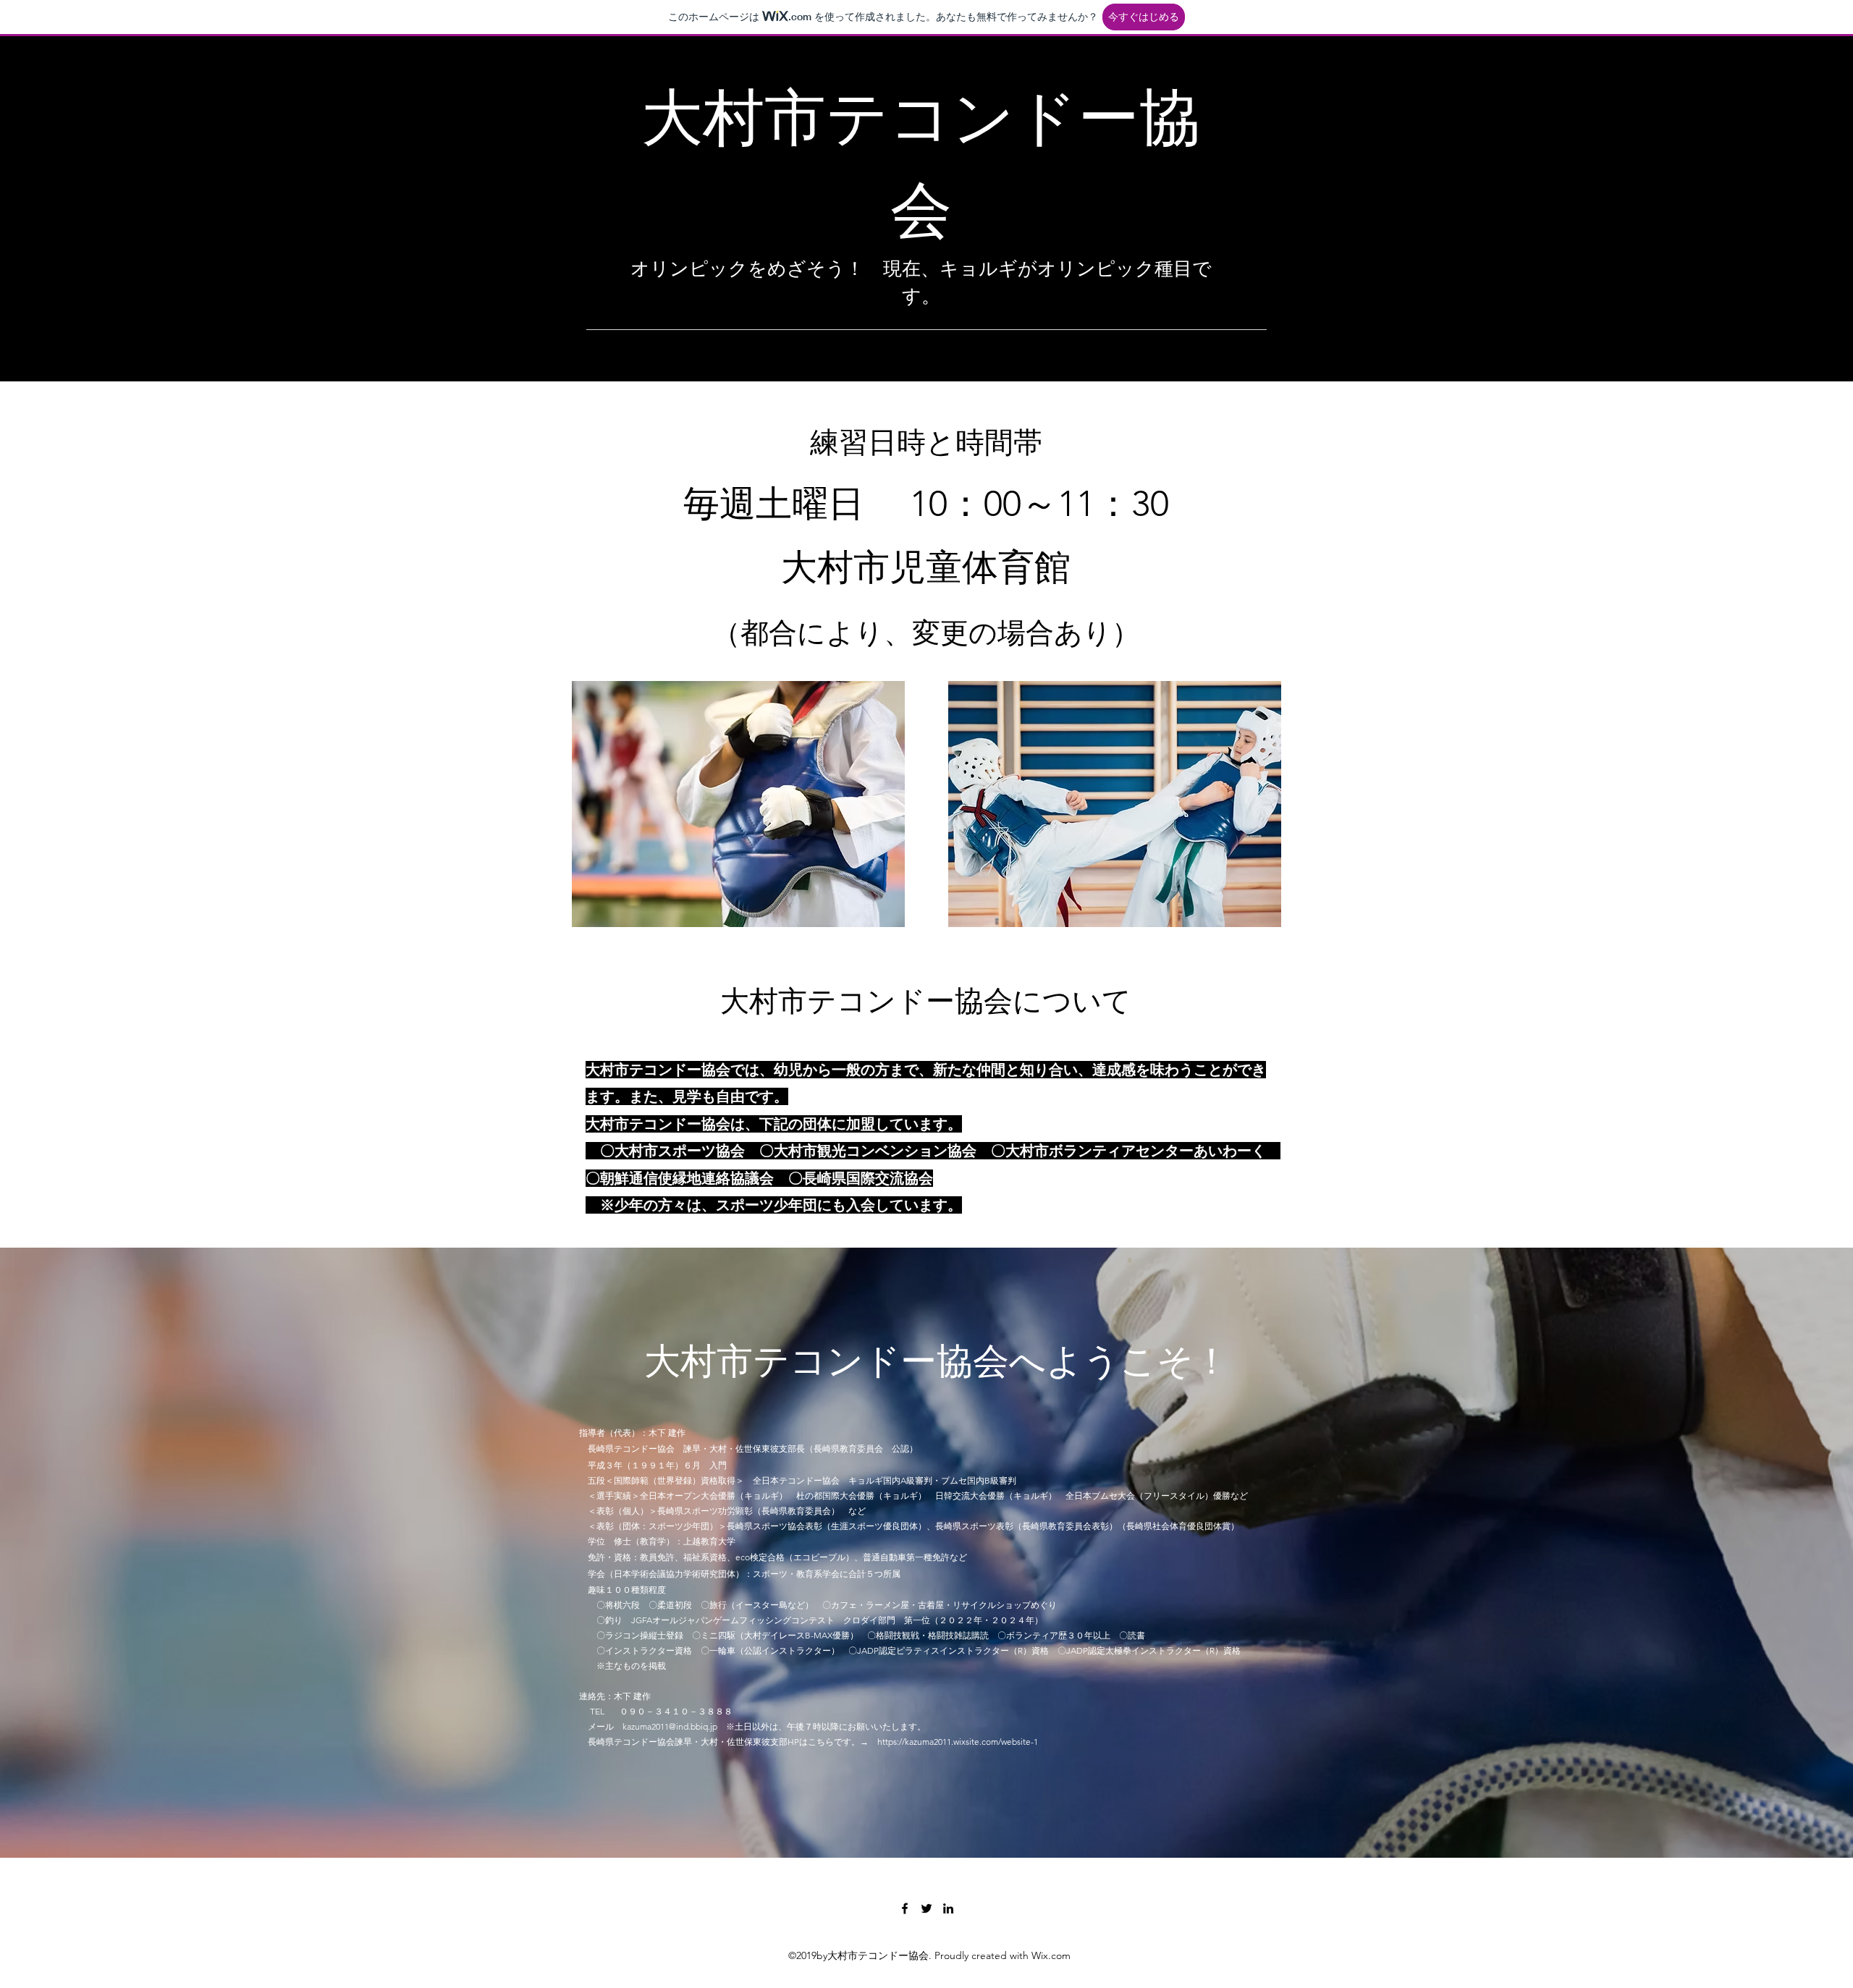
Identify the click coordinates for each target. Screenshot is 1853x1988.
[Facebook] (905, 1908)
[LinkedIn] (948, 1908)
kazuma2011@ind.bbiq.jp (670, 1726)
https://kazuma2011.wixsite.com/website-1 (958, 1742)
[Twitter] (926, 1908)
